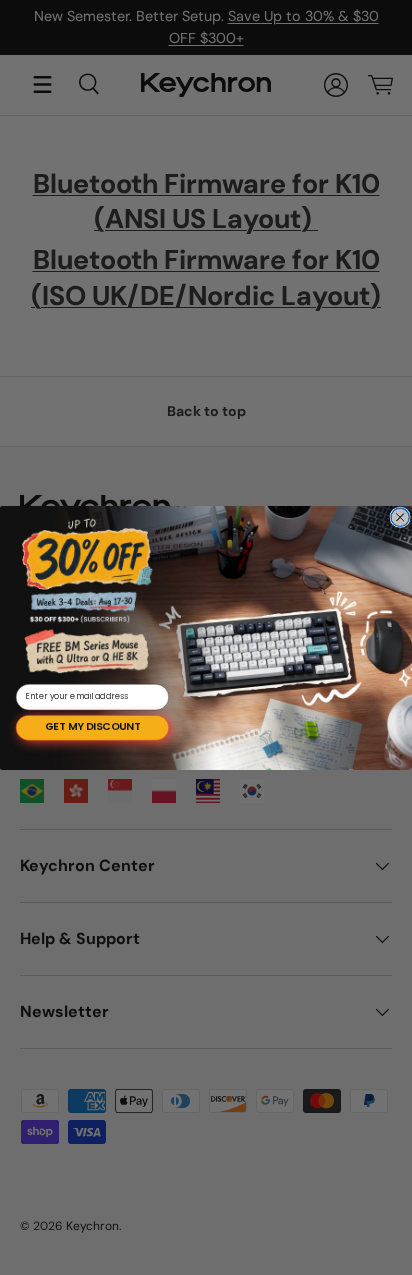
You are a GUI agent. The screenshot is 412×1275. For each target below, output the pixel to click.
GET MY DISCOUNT (92, 727)
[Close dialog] (400, 517)
